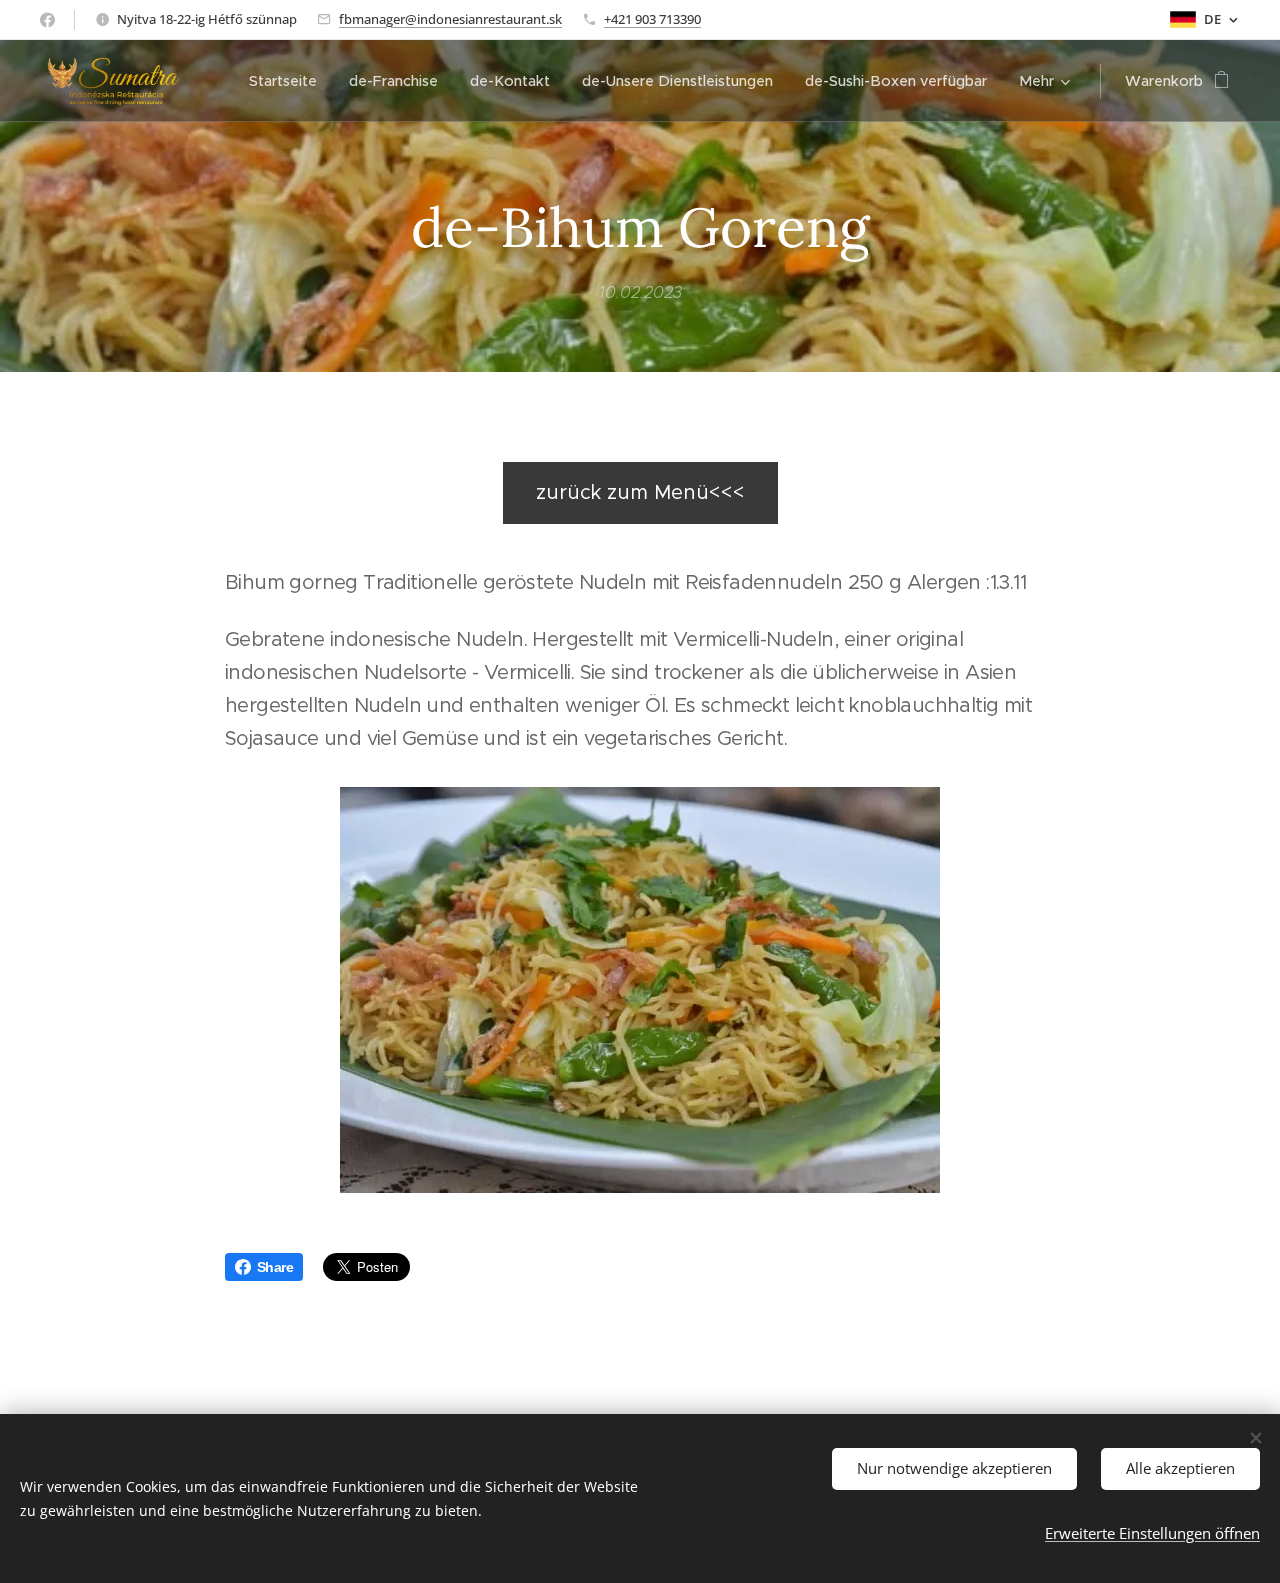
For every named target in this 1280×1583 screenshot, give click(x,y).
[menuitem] (288, 81)
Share (275, 1267)
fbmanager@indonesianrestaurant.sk (450, 19)
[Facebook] (47, 20)
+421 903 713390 (652, 19)
